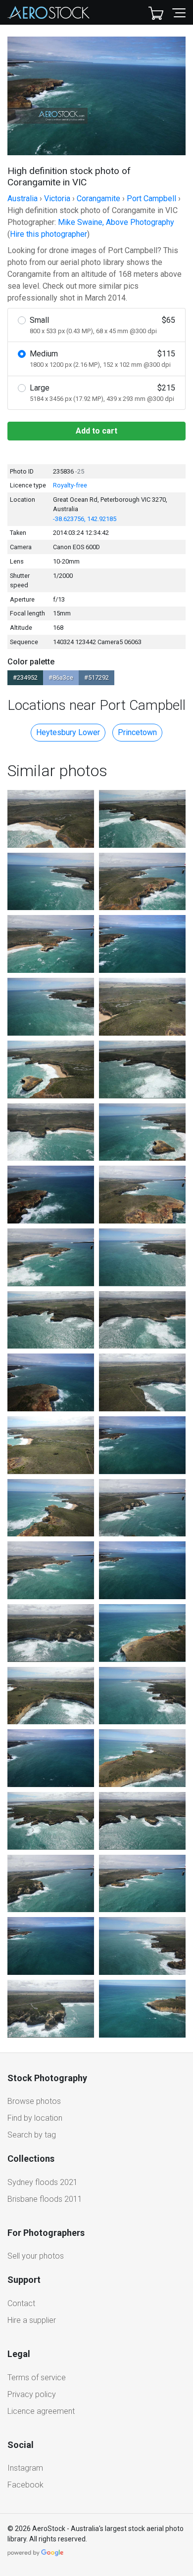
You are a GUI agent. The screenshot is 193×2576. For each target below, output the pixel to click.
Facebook (25, 2485)
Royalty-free (70, 485)
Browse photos (34, 2101)
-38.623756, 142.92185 (85, 519)
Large (102, 393)
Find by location (35, 2118)
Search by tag (32, 2135)
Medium (102, 359)
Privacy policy (32, 2394)
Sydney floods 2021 (43, 2182)
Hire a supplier (32, 2320)
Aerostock (48, 12)
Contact (21, 2303)
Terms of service (37, 2378)
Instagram (25, 2468)
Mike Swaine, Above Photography (116, 222)
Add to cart (96, 431)
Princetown (137, 732)
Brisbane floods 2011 (45, 2199)
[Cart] (156, 12)
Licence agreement (41, 2411)
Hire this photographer (48, 234)
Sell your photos (36, 2256)
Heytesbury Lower (68, 732)
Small (102, 325)
